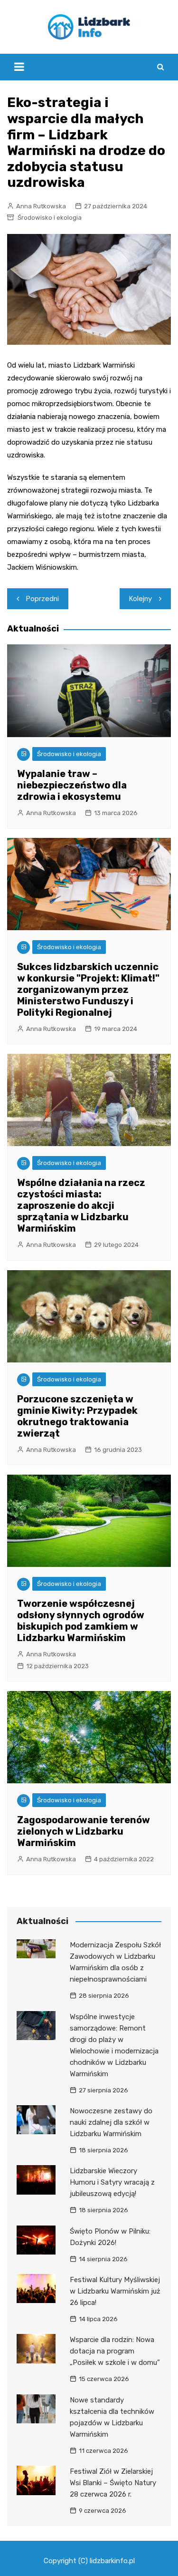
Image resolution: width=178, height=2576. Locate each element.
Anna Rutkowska (41, 206)
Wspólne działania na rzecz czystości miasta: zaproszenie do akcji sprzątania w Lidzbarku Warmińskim (81, 1205)
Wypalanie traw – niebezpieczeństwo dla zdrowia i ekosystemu (72, 785)
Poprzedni (42, 599)
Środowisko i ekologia (50, 218)
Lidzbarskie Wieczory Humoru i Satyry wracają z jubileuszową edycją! (112, 2182)
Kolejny (141, 599)
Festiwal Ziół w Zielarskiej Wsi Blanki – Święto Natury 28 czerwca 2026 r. (113, 2483)
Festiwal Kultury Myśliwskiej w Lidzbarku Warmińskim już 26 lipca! (115, 2291)
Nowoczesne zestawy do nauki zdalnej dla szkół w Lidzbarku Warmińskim (111, 2122)
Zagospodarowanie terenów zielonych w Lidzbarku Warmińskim (84, 1831)
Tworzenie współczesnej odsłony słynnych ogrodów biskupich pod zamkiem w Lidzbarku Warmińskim (81, 1621)
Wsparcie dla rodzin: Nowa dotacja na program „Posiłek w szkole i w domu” (115, 2351)
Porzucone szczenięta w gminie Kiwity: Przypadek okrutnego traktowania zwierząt (77, 1416)
